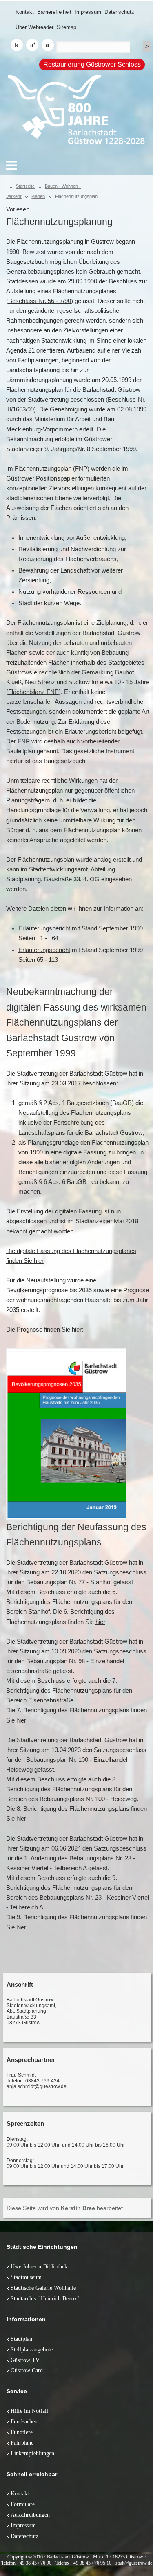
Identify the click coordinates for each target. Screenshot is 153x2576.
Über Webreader (34, 27)
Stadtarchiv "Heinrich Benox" (45, 2298)
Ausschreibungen (30, 2515)
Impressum (88, 12)
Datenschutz (119, 12)
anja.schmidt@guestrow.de (37, 2086)
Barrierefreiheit (54, 12)
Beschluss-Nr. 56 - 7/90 (40, 301)
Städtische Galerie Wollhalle (43, 2288)
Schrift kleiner (48, 45)
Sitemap (67, 27)
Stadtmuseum (26, 2277)
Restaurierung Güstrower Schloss (92, 64)
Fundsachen (24, 2421)
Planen (38, 196)
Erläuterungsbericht (44, 928)
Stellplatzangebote (32, 2349)
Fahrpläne (22, 2443)
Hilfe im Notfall (29, 2411)
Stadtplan (21, 2339)
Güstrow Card (27, 2370)
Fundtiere (22, 2432)
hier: (22, 1819)
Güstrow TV (25, 2360)
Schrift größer (32, 45)
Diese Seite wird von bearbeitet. (65, 2208)
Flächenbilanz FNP (33, 692)
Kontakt (25, 12)
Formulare (23, 2504)
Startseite (25, 186)
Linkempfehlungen (32, 2453)
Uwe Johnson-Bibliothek (39, 2266)
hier (100, 1622)
